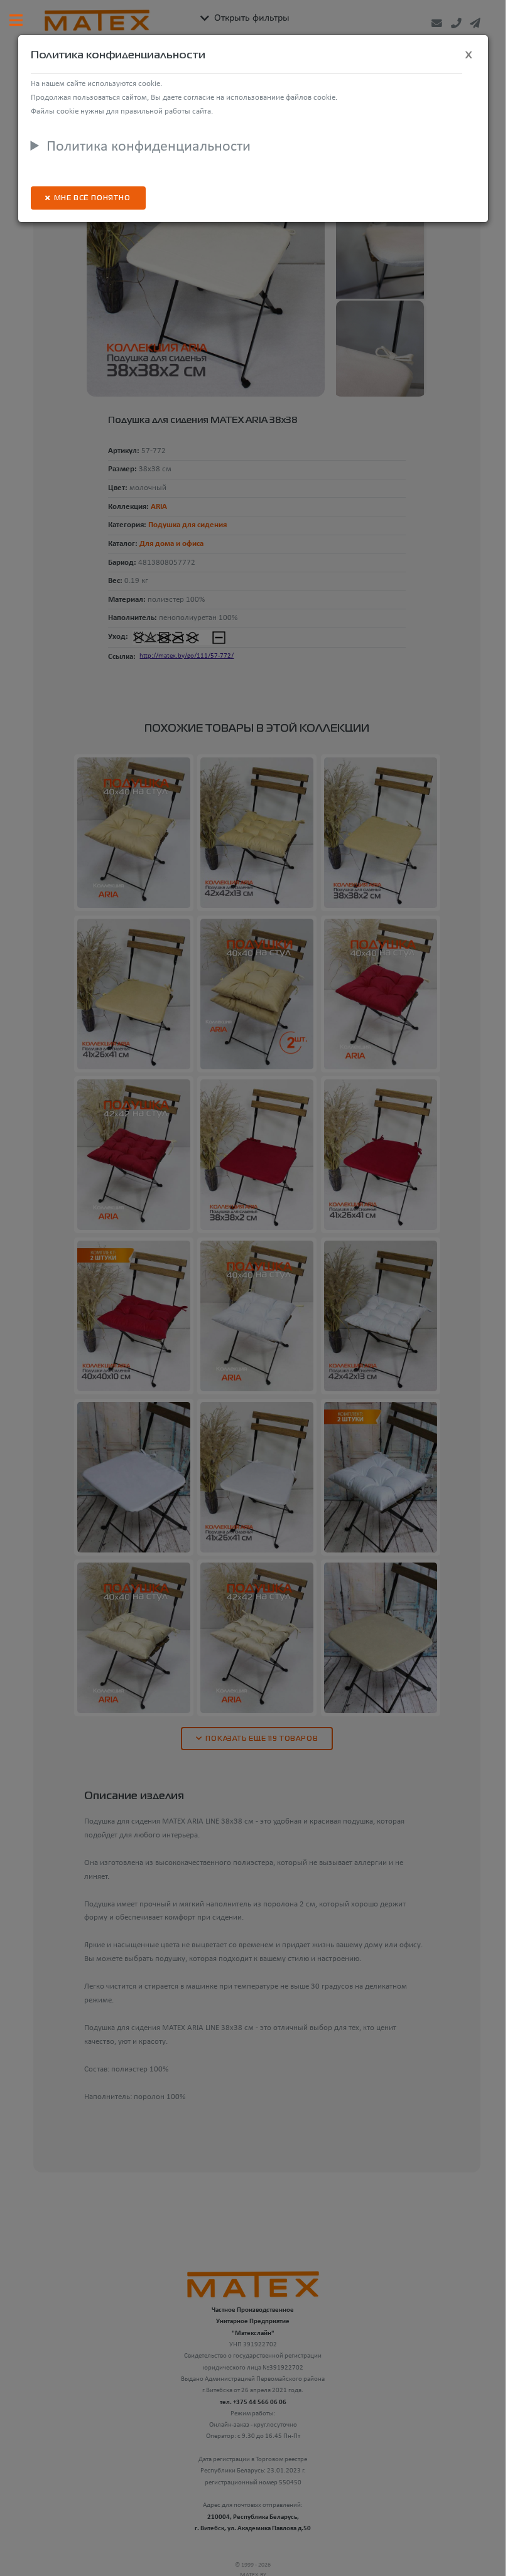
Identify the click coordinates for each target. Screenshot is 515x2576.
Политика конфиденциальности (149, 147)
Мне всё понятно (92, 199)
